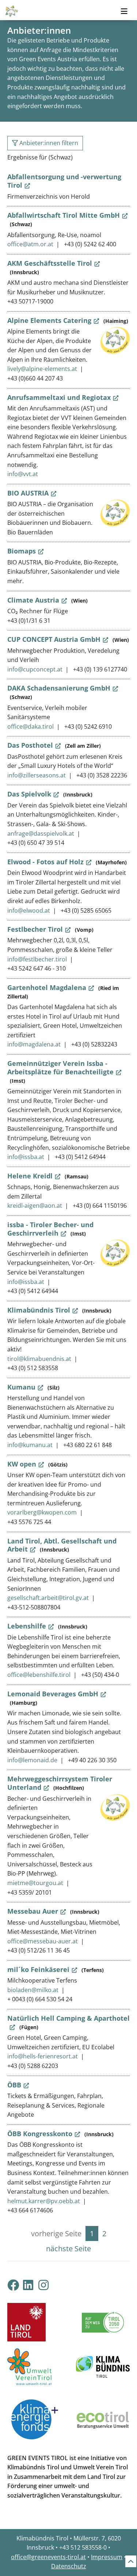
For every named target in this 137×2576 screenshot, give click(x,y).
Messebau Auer (33, 1911)
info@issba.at (26, 1157)
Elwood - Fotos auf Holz (45, 862)
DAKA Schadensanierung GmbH (59, 688)
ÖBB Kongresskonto (40, 2134)
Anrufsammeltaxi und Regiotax (59, 397)
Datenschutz (69, 2566)
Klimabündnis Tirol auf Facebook (13, 2285)
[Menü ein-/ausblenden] (124, 11)
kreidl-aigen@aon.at (35, 1206)
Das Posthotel (30, 745)
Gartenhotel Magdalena (47, 987)
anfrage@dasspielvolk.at (41, 833)
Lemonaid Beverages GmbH (53, 1694)
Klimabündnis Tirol (39, 1310)
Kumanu (21, 1387)
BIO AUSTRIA (28, 493)
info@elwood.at (29, 910)
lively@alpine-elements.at (42, 369)
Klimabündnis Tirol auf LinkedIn (34, 2285)
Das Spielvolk (29, 794)
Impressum (107, 2557)
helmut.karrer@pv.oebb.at (44, 2201)
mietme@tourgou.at (35, 1883)
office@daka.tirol (31, 726)
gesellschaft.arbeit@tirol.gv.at (48, 1598)
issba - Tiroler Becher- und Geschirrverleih (50, 1229)
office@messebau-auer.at (43, 1941)
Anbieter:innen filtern (48, 143)
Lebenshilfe (27, 1626)
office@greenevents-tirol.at (48, 2557)
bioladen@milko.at (33, 1990)
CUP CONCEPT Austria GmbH (54, 639)
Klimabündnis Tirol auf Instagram (49, 2285)
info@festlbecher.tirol (37, 959)
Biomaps (22, 551)
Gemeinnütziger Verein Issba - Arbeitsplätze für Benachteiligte (60, 1068)
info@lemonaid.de (32, 1760)
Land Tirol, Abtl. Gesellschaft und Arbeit (62, 1545)
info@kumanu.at (30, 1445)
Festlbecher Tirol (35, 929)
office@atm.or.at (30, 244)
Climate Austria (33, 600)
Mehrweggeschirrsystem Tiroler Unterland (60, 1783)
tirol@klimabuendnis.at (39, 1359)
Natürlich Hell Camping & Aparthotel (68, 2018)
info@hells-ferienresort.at (43, 2056)
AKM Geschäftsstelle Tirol (50, 263)
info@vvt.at (23, 474)
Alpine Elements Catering (49, 320)
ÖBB (14, 2085)
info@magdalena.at (34, 1044)
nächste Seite (68, 2249)
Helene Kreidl (30, 1176)
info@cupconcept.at (35, 669)
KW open (22, 1464)
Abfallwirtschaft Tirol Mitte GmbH (64, 215)
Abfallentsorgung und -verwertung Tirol (64, 181)
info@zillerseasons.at (37, 775)
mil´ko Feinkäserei (38, 1969)
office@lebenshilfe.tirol (39, 1675)
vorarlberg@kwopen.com (42, 1512)
